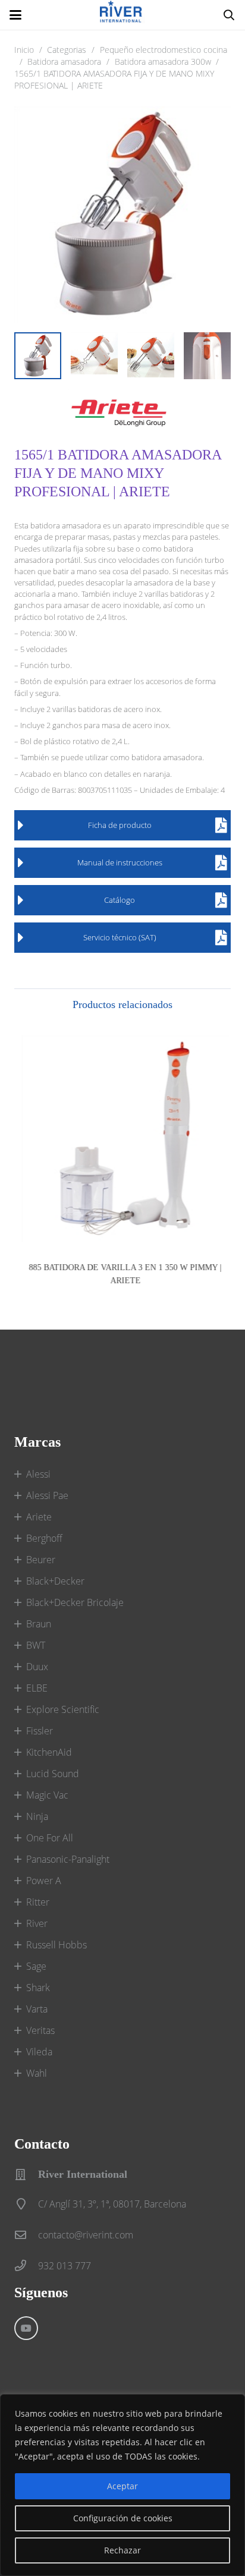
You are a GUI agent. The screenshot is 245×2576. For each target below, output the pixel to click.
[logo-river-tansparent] (122, 15)
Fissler (40, 1731)
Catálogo (120, 900)
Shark (38, 1988)
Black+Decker (55, 1581)
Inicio (24, 50)
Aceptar (122, 2486)
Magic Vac (47, 1795)
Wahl (37, 2073)
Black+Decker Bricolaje (75, 1602)
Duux (37, 1667)
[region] (122, 2485)
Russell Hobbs (56, 1945)
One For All (50, 1838)
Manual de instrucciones (120, 862)
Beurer (41, 1560)
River (37, 1923)
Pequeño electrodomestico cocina (164, 50)
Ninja (37, 1816)
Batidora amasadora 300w (163, 62)
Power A (44, 1881)
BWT (36, 1645)
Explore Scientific (63, 1709)
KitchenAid (49, 1752)
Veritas (40, 2030)
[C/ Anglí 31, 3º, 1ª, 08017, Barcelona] (26, 2204)
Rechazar (122, 2550)
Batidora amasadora (64, 62)
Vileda (39, 2052)
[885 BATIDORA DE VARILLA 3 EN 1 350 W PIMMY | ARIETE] (122, 1139)
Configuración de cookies (123, 2518)
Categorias (67, 50)
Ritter (38, 1902)
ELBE (37, 1688)
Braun (39, 1624)
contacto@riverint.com (86, 2235)
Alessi (38, 1474)
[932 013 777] (26, 2265)
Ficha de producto (120, 825)
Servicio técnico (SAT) (120, 937)
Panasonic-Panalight (68, 1859)
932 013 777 (65, 2266)
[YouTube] (26, 2328)
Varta (37, 2009)
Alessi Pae (47, 1495)
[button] (15, 15)
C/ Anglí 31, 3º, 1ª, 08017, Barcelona (112, 2204)
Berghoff (44, 1538)
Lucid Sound (53, 1774)
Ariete (39, 1517)
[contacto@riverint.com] (26, 2235)
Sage (36, 1966)
